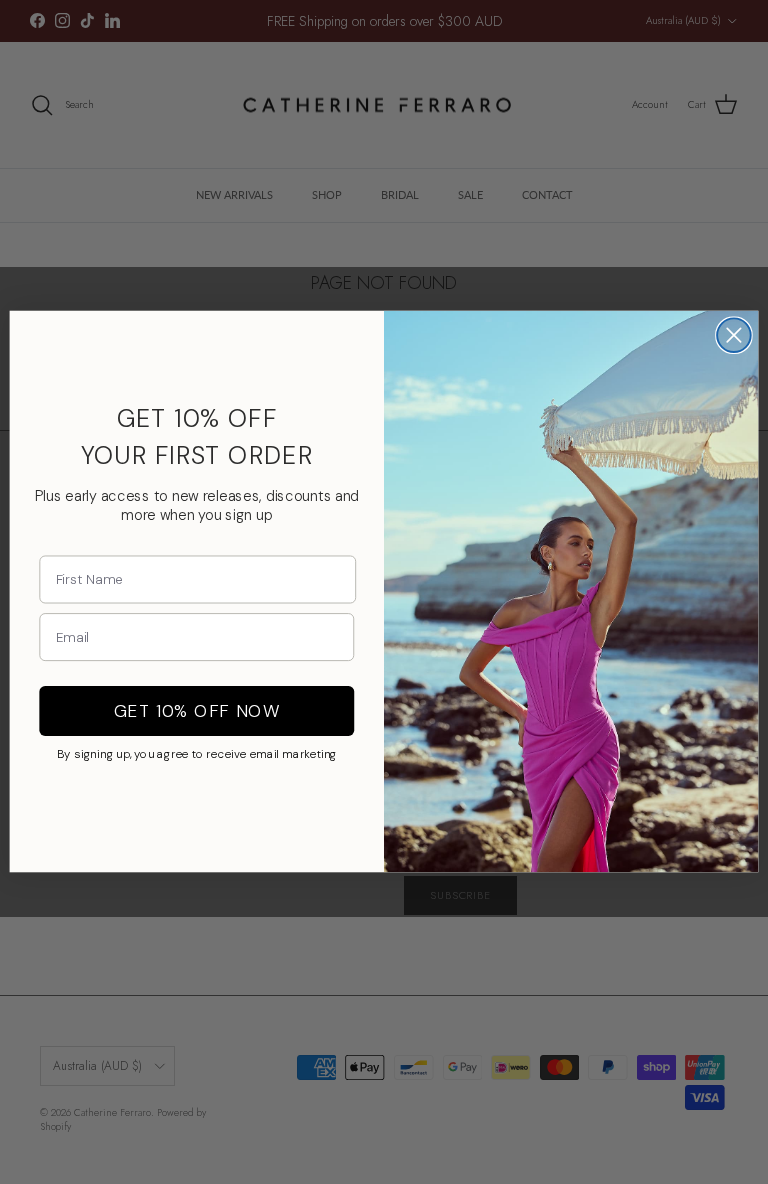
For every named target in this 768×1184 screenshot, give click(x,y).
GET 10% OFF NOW (197, 711)
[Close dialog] (734, 336)
